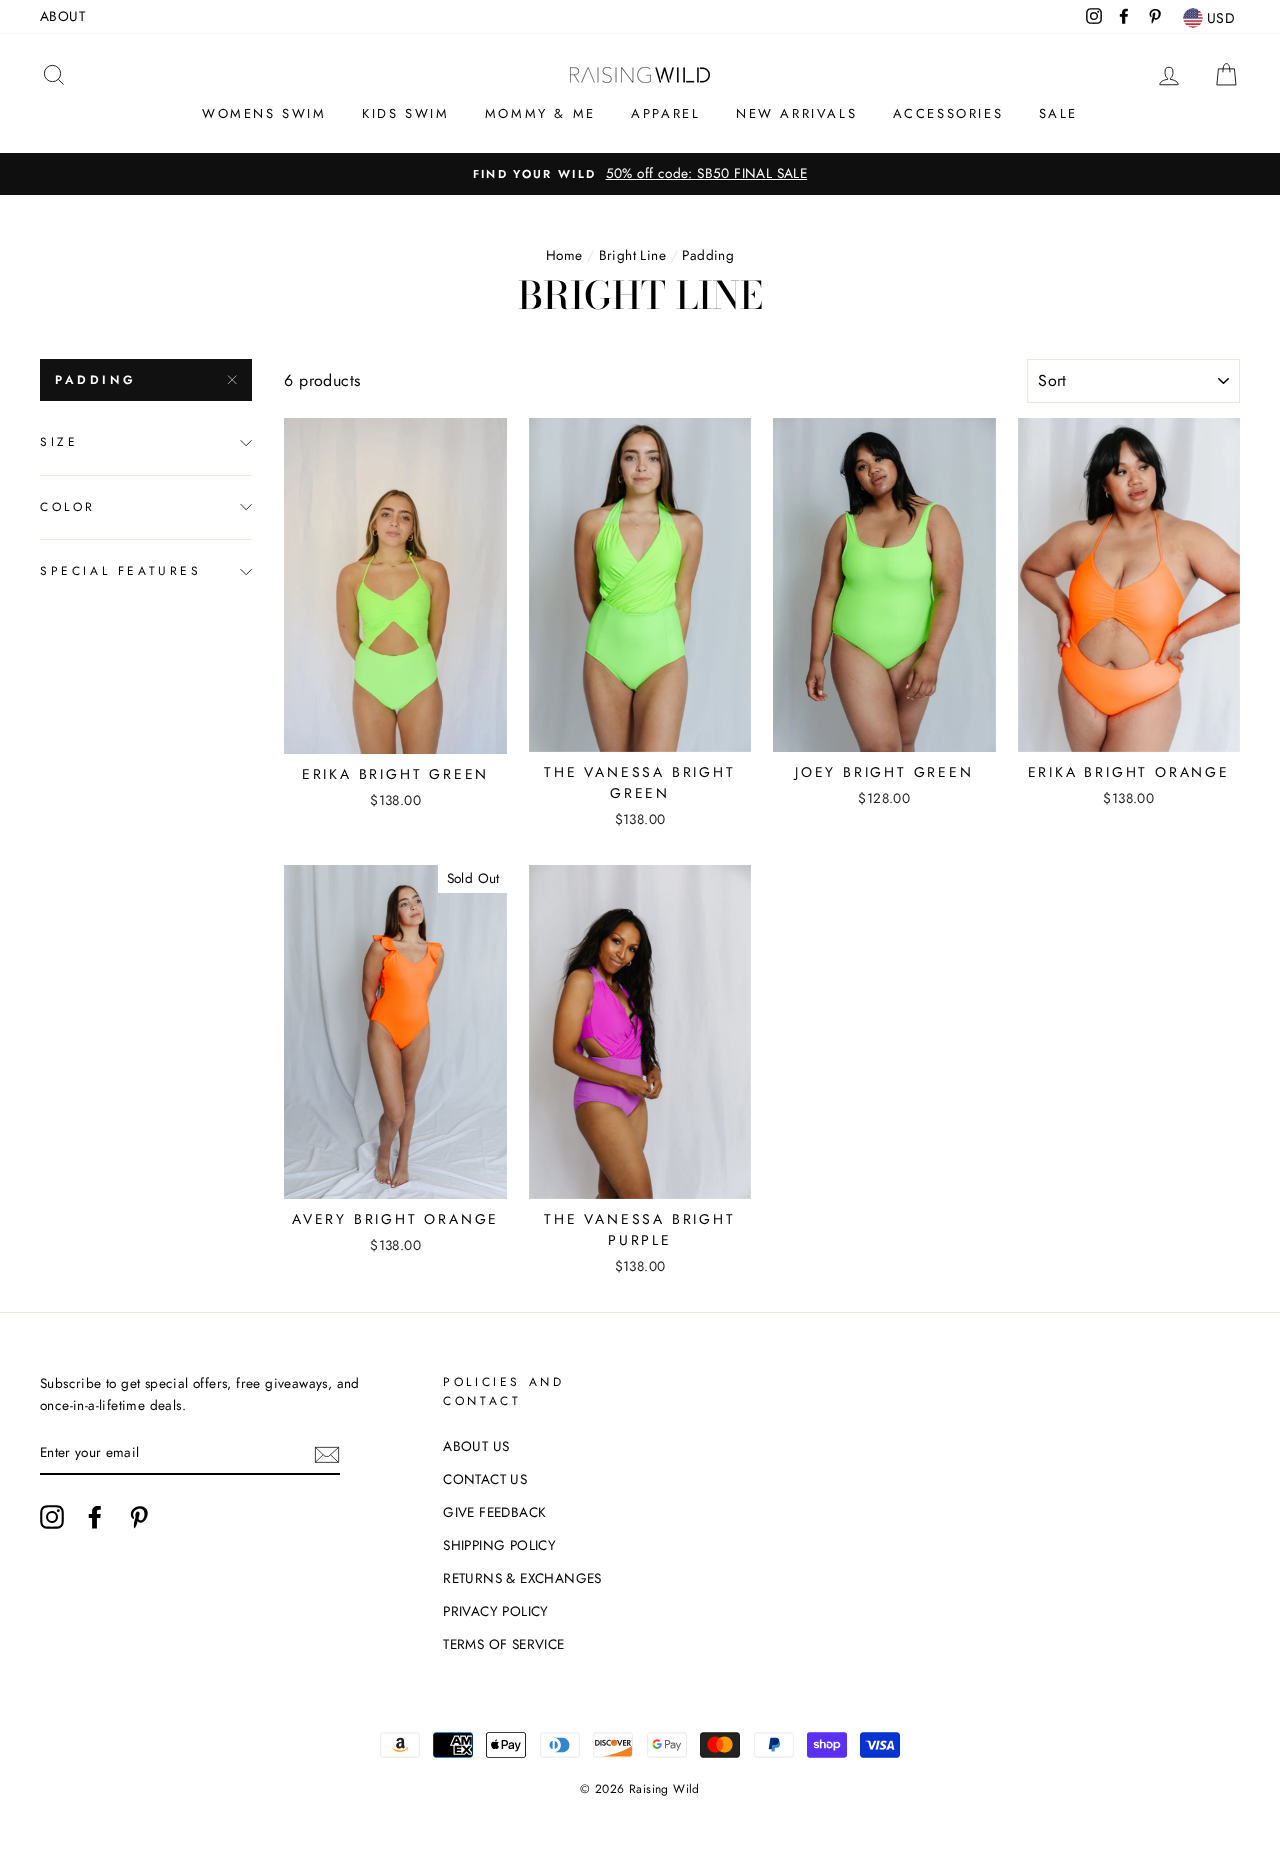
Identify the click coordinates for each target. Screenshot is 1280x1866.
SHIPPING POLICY (499, 1545)
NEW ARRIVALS (796, 113)
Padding (95, 380)
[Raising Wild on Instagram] (52, 1517)
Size (59, 442)
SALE (1058, 113)
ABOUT (62, 16)
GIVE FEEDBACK (494, 1512)
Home (564, 255)
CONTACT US (485, 1479)
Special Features (121, 571)
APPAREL (665, 113)
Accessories (948, 113)
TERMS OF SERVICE (503, 1644)
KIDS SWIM (405, 113)
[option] (640, 174)
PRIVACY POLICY (496, 1611)
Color (68, 507)
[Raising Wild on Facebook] (95, 1517)
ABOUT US (476, 1446)
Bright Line (632, 255)
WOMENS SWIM (264, 113)
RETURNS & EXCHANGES (522, 1578)
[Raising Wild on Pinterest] (139, 1517)
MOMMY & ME (540, 113)
